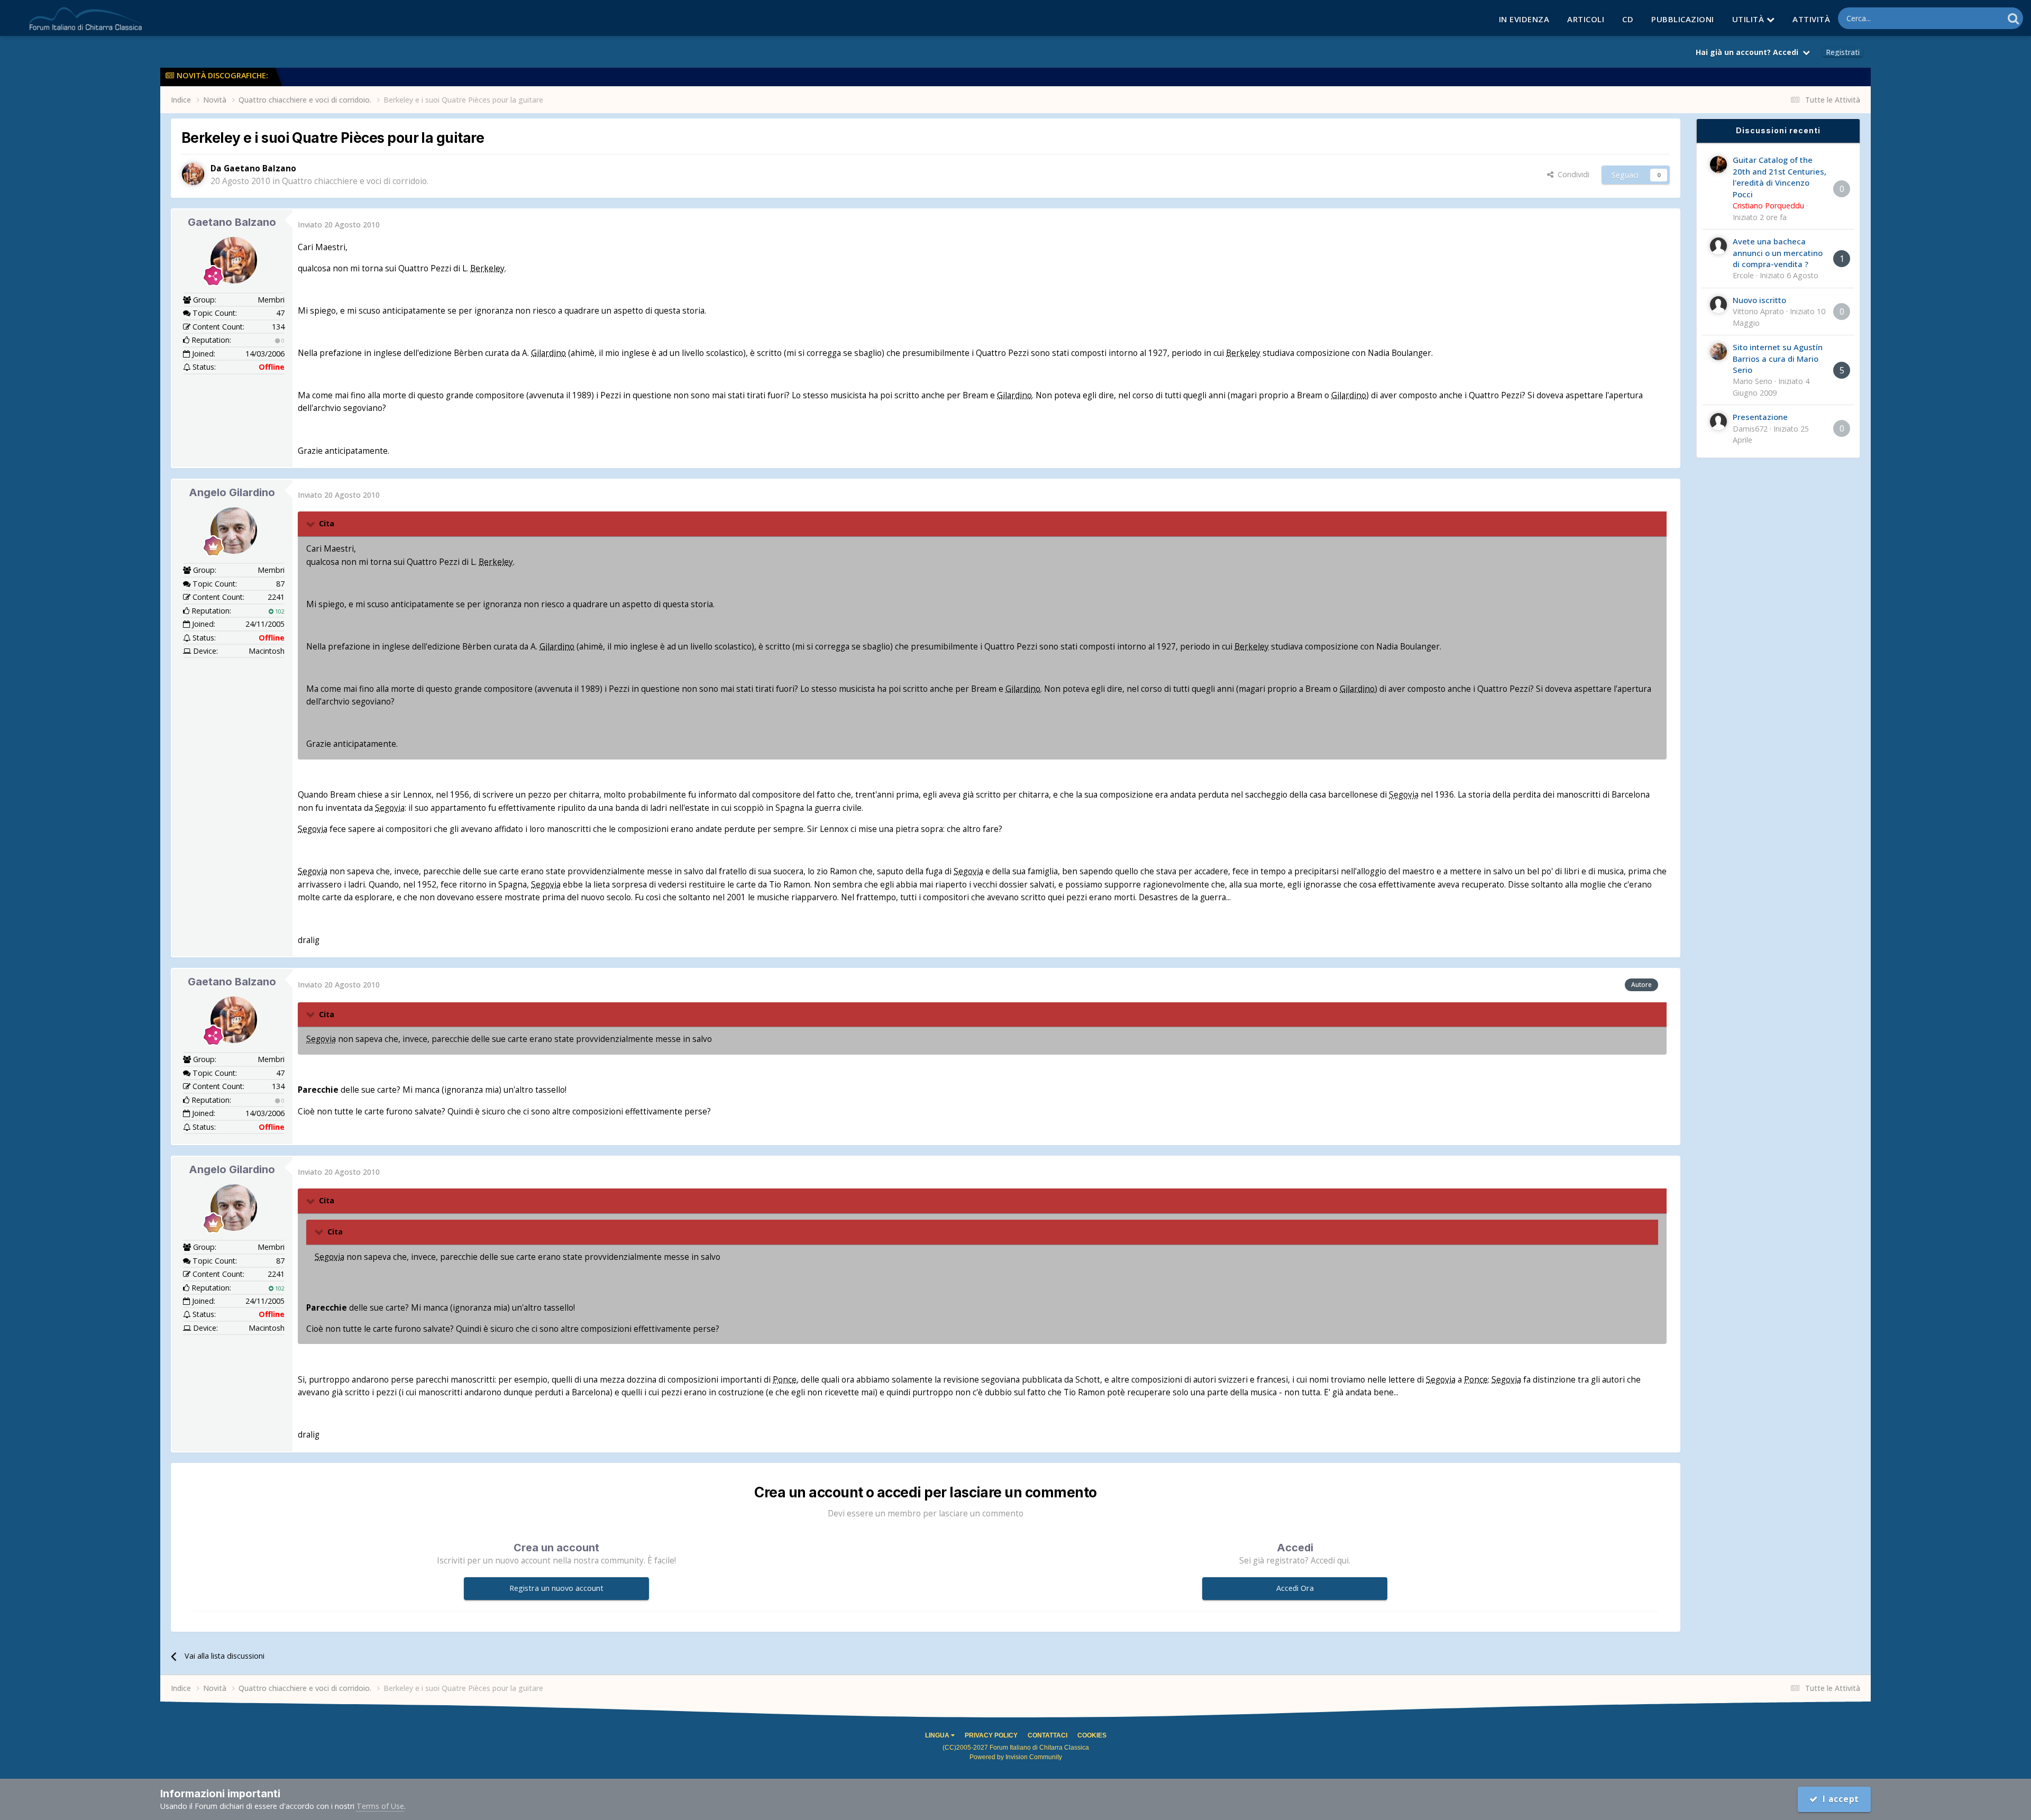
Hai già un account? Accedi (1749, 52)
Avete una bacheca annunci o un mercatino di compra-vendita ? (1778, 253)
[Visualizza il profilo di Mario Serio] (1718, 352)
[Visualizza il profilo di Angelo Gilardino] (234, 531)
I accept (1839, 1799)
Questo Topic (1967, 18)
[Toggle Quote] (312, 524)
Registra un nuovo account (556, 1588)
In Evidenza (1524, 19)
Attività (1811, 19)
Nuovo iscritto (1759, 300)
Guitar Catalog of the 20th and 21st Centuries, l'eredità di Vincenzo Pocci (1780, 177)
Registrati (1843, 52)
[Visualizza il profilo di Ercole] (1718, 246)
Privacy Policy (991, 1735)
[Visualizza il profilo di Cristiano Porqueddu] (1718, 164)
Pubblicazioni (1683, 19)
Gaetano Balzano (232, 222)
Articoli (1586, 19)
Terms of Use (380, 1806)
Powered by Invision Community (1016, 1757)
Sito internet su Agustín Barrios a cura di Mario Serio (1778, 358)
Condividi (1571, 174)
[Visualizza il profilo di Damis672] (1718, 422)
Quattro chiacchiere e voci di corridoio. (355, 181)
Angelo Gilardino (232, 492)
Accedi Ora (1295, 1588)
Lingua (938, 1735)
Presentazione (1760, 417)
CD (1628, 19)
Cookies (1092, 1735)
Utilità (1749, 19)
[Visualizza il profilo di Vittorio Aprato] (1718, 305)
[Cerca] (2013, 18)
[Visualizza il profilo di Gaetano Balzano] (193, 174)
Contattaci (1047, 1735)
